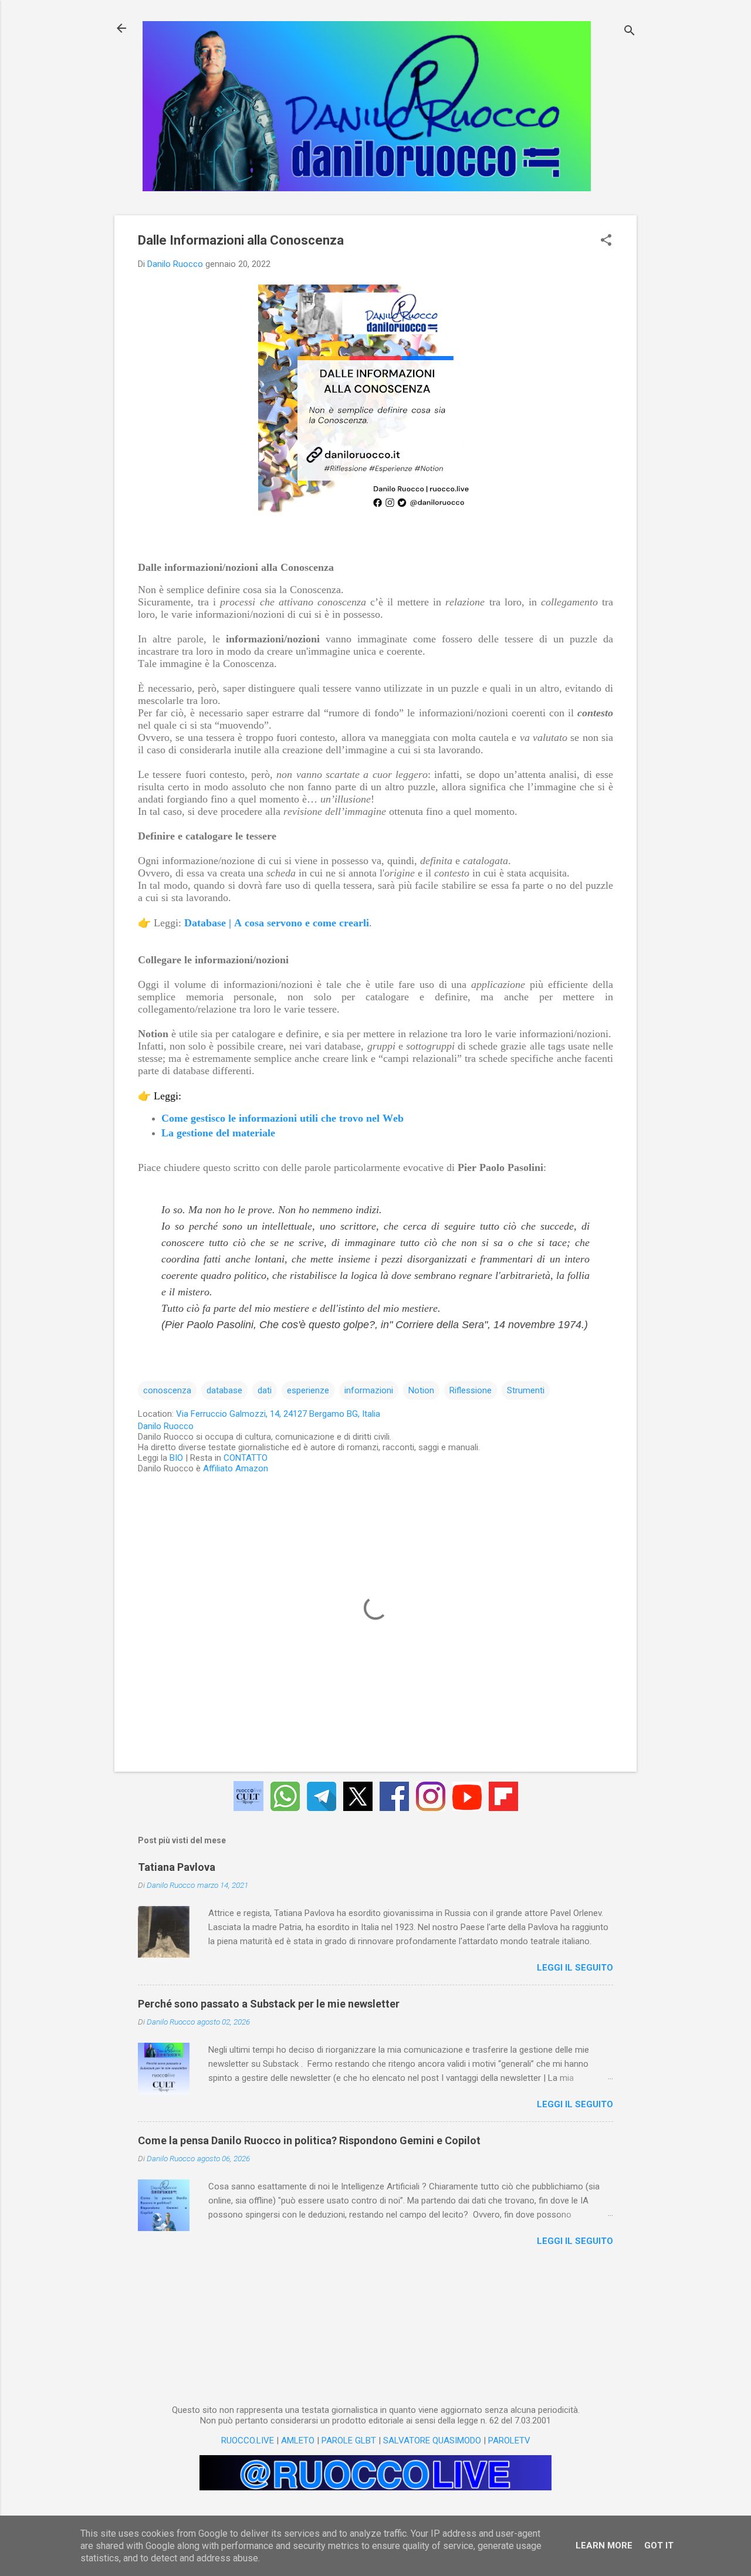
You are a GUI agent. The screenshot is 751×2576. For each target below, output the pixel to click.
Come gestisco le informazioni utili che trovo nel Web (283, 1118)
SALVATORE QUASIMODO (432, 2440)
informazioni (369, 1390)
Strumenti (526, 1390)
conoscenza (167, 1390)
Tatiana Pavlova (177, 1867)
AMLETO (298, 2440)
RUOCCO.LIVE (248, 2440)
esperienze (308, 1390)
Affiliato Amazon (236, 1468)
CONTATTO (246, 1458)
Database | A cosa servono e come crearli (277, 923)
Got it (659, 2545)
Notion (421, 1390)
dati (265, 1390)
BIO (176, 1458)
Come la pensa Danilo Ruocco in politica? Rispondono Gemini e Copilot (309, 2140)
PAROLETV (509, 2440)
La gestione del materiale (218, 1133)
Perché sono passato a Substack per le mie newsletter (269, 2004)
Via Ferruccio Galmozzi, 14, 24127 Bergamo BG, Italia (278, 1414)
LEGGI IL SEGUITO (575, 1968)
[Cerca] (630, 32)
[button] (606, 241)
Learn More (604, 2545)
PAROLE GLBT (349, 2440)
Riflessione (471, 1390)
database (224, 1390)
